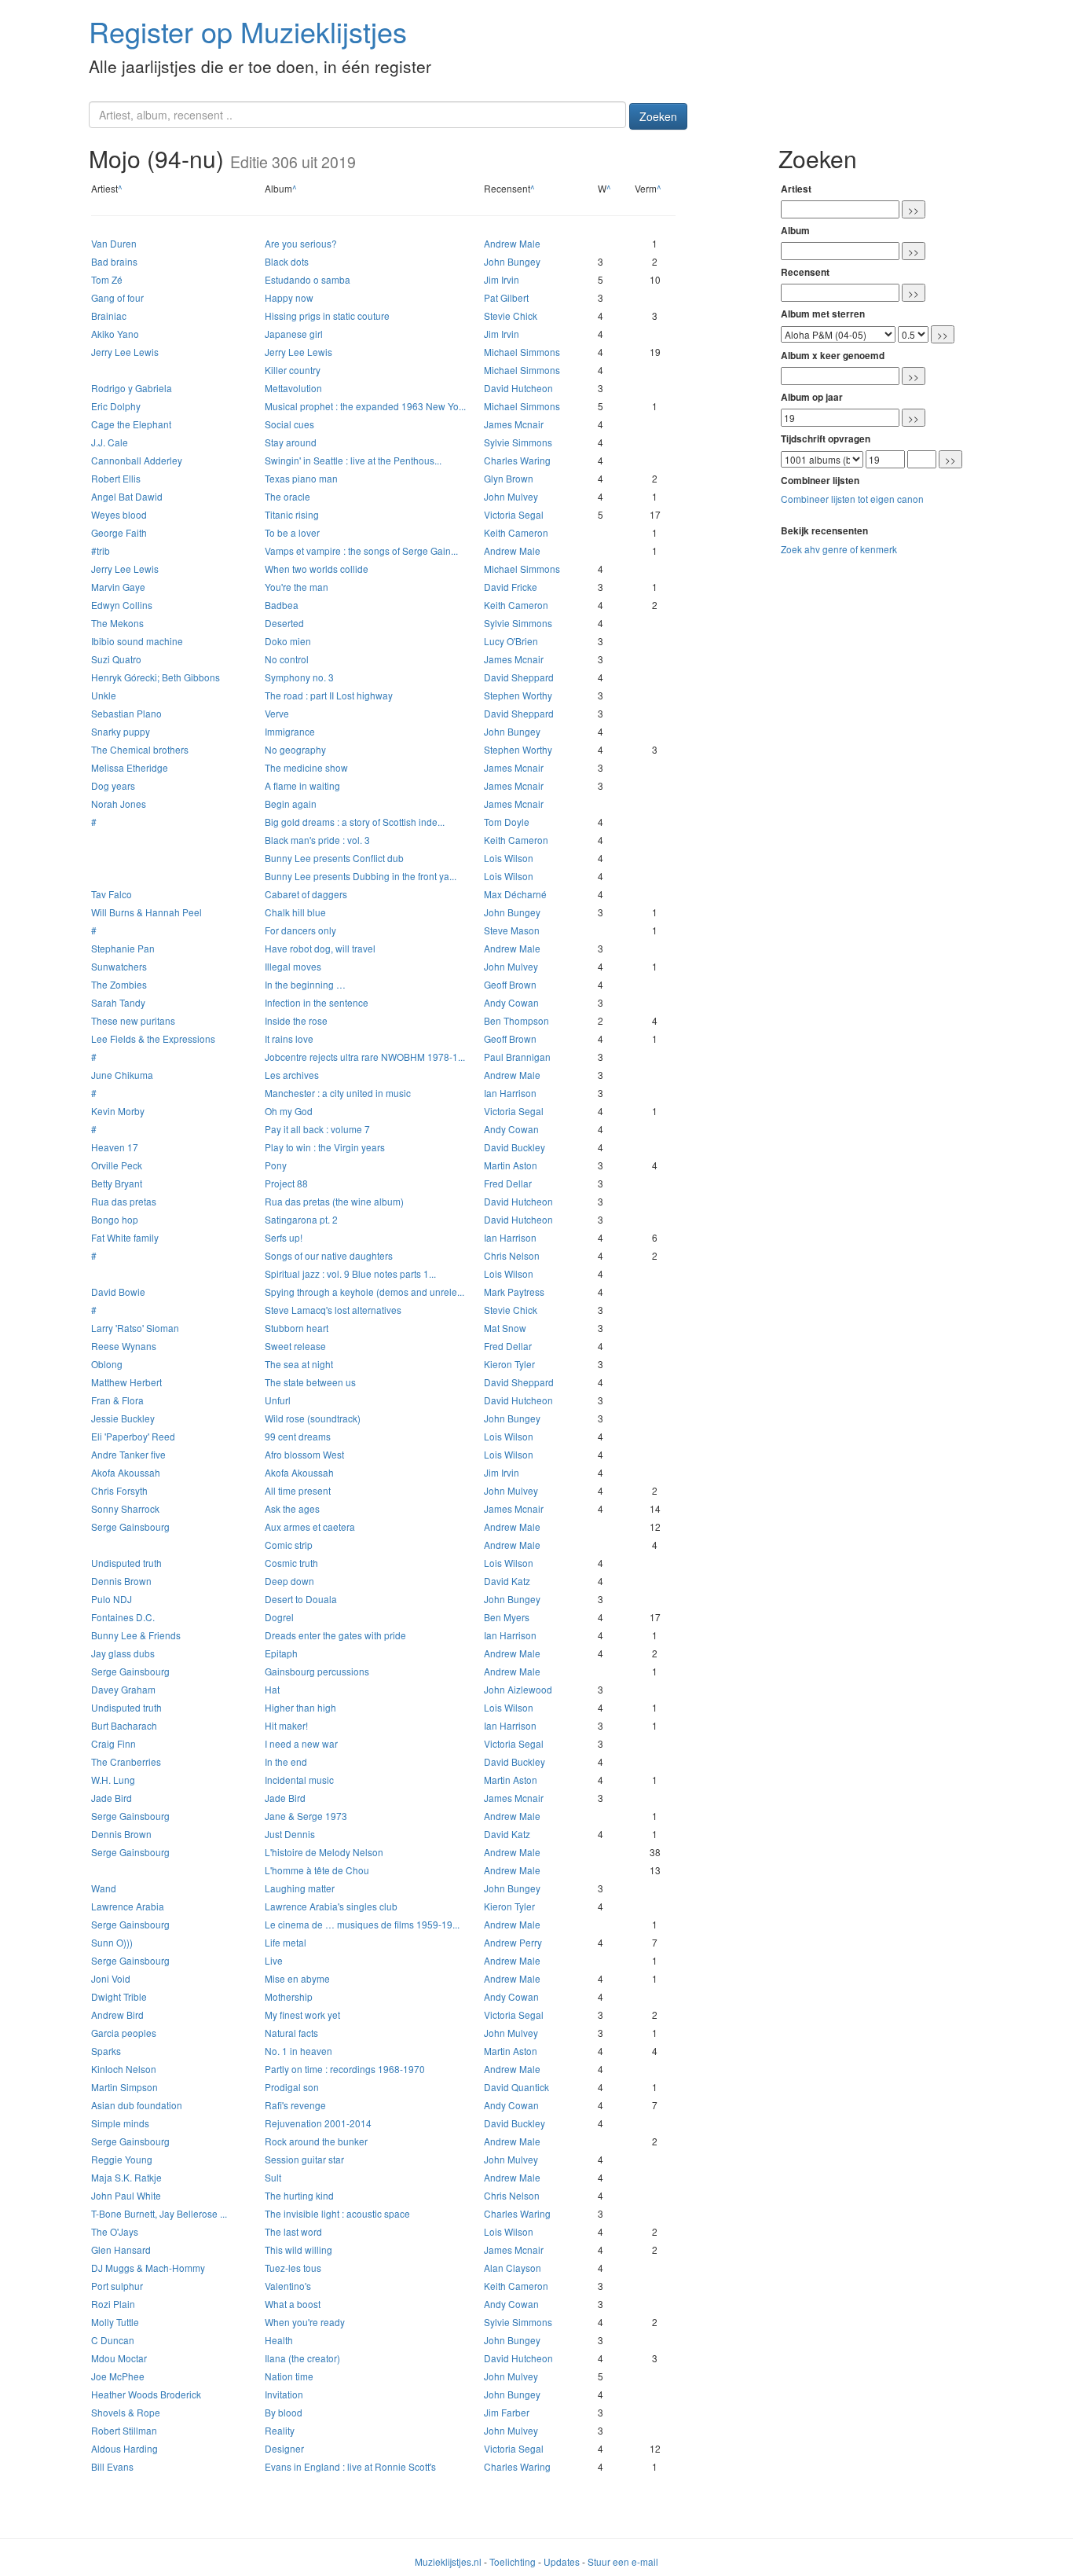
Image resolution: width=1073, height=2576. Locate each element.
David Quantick (516, 2087)
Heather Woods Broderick (146, 2394)
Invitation (284, 2394)
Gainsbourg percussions (317, 1671)
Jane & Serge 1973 (306, 1816)
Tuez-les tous (293, 2268)
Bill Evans (112, 2466)
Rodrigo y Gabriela (132, 388)
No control (287, 659)
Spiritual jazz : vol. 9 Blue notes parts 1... (350, 1273)
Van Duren (114, 243)
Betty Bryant (117, 1183)
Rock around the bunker (316, 2141)
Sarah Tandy (118, 1002)
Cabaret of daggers (306, 894)
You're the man (297, 587)
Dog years (113, 785)
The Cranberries (126, 1761)
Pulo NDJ (112, 1599)
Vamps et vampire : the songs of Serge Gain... (361, 550)
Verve (277, 713)
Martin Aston (511, 1165)
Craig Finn (114, 1743)
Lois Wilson (509, 858)
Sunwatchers (119, 966)
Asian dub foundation (137, 2105)
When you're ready (305, 2322)
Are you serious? (301, 243)
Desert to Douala (301, 1599)
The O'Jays (115, 2231)
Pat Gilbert (506, 297)
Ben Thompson (516, 1020)
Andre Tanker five (128, 1454)
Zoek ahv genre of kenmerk (839, 549)
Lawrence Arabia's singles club (331, 1906)
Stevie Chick (511, 316)
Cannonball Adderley (137, 460)
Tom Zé (107, 279)
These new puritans (133, 1020)
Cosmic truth (291, 1563)
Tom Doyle (507, 822)
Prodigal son (292, 2087)
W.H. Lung (113, 1780)
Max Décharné (515, 894)
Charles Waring (517, 460)
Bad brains (114, 261)
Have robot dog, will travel (320, 948)
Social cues (289, 424)
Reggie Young (122, 2159)
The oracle (287, 496)
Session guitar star (304, 2159)
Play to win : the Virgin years (325, 1147)
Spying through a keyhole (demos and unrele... (364, 1292)
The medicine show (306, 767)
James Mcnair (514, 424)
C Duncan (113, 2340)
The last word (293, 2231)
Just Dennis (290, 1834)
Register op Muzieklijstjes (248, 31)
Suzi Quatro (116, 659)
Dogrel (279, 1617)
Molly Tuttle (115, 2322)
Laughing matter (300, 1888)
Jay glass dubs (123, 1653)
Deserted (284, 623)
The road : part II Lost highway (329, 695)
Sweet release (295, 1346)
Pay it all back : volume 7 (317, 1129)
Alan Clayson (513, 2268)
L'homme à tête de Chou (317, 1870)
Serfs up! (284, 1237)
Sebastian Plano (126, 713)
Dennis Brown (121, 1581)
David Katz (507, 1581)
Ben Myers (507, 1617)
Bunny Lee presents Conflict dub (334, 858)
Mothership (289, 1996)
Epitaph (281, 1653)
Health (279, 2340)
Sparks (106, 2051)
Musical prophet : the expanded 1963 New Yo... (365, 406)
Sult (273, 2177)
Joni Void (111, 1978)
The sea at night (299, 1364)
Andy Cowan (511, 1002)
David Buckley (515, 1147)
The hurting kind (299, 2195)
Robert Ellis (116, 478)
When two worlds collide (317, 569)
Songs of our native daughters (329, 1255)
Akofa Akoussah (126, 1472)
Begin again (291, 804)
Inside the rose (296, 1020)
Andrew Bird (117, 2015)
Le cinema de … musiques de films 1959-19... (362, 1924)
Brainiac (109, 316)
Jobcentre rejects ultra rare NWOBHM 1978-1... (365, 1057)
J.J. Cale (110, 442)
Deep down (289, 1581)
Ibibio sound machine (137, 641)
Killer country (293, 370)
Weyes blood (119, 514)
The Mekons (117, 623)
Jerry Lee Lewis (125, 352)
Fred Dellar (508, 1183)
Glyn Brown (509, 478)
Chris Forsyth (119, 1490)
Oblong (107, 1364)
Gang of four (117, 297)
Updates (562, 2561)
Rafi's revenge (295, 2105)
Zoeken (658, 116)
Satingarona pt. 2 (301, 1219)
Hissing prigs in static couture (327, 316)
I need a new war (301, 1743)
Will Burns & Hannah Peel (146, 912)
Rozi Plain (113, 2304)
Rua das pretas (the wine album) (334, 1201)
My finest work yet (302, 2015)
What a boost (293, 2304)
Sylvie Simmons (518, 442)
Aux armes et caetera (310, 1527)
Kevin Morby (118, 1111)
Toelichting (513, 2561)
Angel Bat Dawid (127, 496)
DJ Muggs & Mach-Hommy (148, 2268)
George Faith (119, 532)
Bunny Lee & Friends (136, 1635)
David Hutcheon (518, 388)
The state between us (310, 1382)
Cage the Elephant (131, 424)
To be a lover (292, 532)
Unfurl (278, 1400)
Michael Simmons (522, 352)
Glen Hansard (121, 2249)
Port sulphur (117, 2286)
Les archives (292, 1075)
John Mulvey (511, 496)
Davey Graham (123, 1689)
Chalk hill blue (295, 912)
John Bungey (512, 261)
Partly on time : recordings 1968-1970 (345, 2069)
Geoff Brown (510, 984)
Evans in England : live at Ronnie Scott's (350, 2466)
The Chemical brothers (140, 749)
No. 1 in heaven (298, 2051)
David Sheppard (519, 677)
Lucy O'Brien (511, 641)
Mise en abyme (297, 1978)
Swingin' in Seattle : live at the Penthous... (353, 460)
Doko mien (288, 641)
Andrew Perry (513, 1942)
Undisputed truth (126, 1563)
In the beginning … (305, 984)
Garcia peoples (124, 2033)
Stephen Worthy (518, 695)
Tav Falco (112, 894)
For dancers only (300, 930)
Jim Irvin (502, 279)
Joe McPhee (118, 2376)
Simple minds (120, 2123)
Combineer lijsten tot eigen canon (852, 499)
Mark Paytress (514, 1292)
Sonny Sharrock (125, 1508)
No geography (295, 749)
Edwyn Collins (122, 605)
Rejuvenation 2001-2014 (318, 2123)
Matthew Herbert (126, 1382)
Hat (272, 1689)
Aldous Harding (125, 2448)
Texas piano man (301, 478)
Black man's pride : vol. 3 (317, 840)
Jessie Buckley (123, 1418)
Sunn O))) (112, 1942)
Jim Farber (507, 2412)
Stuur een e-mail (623, 2561)
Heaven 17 (115, 1147)
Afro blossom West (304, 1454)
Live (274, 1960)
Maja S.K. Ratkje (126, 2177)
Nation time (289, 2376)
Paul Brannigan (517, 1057)
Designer (284, 2448)
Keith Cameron (516, 532)
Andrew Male (512, 243)
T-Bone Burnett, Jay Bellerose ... (159, 2213)
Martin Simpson (125, 2087)
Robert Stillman (124, 2430)
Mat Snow (505, 1328)
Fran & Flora (117, 1400)
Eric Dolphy (116, 406)
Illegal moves (293, 966)
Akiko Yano (115, 334)
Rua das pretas (124, 1201)
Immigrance (290, 731)
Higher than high (300, 1707)
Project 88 (286, 1183)
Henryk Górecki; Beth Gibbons (156, 677)
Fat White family (125, 1237)
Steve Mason (512, 930)
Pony (276, 1165)
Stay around (291, 442)
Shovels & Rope (126, 2412)
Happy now (289, 297)
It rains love (289, 1038)
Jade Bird (112, 1798)
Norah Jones (119, 804)
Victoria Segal (514, 514)
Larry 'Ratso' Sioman (135, 1328)
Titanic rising (292, 514)
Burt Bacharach (124, 1725)
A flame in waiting (302, 785)
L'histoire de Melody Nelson (324, 1852)
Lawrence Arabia (128, 1906)
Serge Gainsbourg (130, 1527)
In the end (286, 1761)
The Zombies (119, 984)
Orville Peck (117, 1165)
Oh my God (289, 1111)
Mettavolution (293, 388)
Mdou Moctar (119, 2358)
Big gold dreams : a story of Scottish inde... (355, 822)
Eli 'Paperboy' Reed (133, 1436)
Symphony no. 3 (299, 677)
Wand (104, 1888)
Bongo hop (115, 1219)
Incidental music (299, 1780)
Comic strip (289, 1545)
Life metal (286, 1942)
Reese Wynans (124, 1346)
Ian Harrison (510, 1093)
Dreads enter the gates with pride (335, 1635)
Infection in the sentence (317, 1002)
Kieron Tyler (509, 1364)
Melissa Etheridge (130, 767)
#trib (101, 550)
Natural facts (291, 2033)
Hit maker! (286, 1725)
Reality (280, 2430)
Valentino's (288, 2286)
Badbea (282, 605)
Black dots (287, 261)
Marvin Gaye (118, 587)
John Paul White (126, 2195)
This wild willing (298, 2249)
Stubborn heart (297, 1328)
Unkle (104, 695)
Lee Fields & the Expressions (153, 1038)
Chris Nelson (512, 1255)
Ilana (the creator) (302, 2358)
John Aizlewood (518, 1689)
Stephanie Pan (123, 948)
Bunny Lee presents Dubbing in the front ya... (361, 876)
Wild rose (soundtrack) (313, 1418)
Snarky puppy (121, 731)
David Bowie (118, 1292)
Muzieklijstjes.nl (448, 2561)
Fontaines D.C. (123, 1617)
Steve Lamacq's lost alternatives (333, 1310)
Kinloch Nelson (124, 2069)
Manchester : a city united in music (338, 1093)
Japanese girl (294, 334)
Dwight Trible (119, 1996)
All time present (298, 1490)
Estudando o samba (308, 279)
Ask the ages (292, 1508)
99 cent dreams (298, 1436)
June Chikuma (122, 1075)
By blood (284, 2412)
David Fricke (511, 587)
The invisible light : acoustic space (337, 2213)
